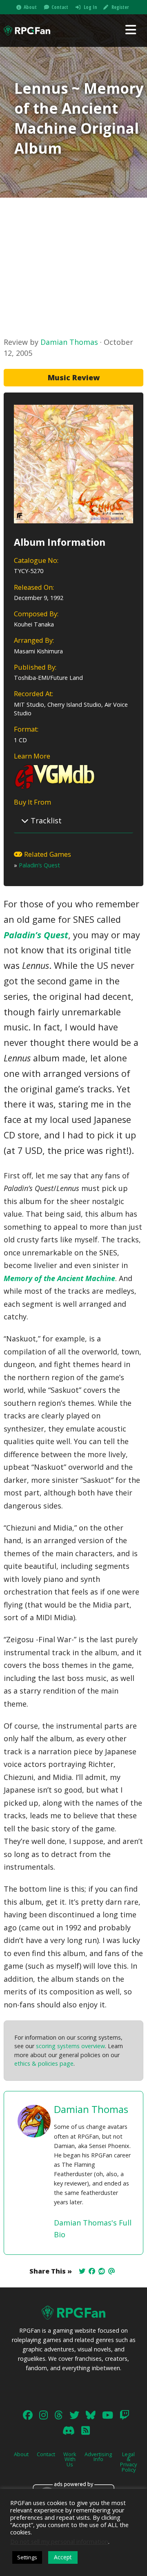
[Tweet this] (82, 2271)
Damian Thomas (69, 342)
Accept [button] (63, 2557)
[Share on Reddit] (102, 2271)
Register (120, 7)
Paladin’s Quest (39, 865)
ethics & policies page (44, 2063)
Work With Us (70, 2459)
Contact (60, 7)
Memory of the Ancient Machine (59, 1278)
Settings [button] (27, 2557)
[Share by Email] (111, 2271)
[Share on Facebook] (92, 2271)
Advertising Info (98, 2457)
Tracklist (45, 820)
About (30, 7)
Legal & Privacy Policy (128, 2462)
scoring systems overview (70, 2046)
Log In (90, 7)
